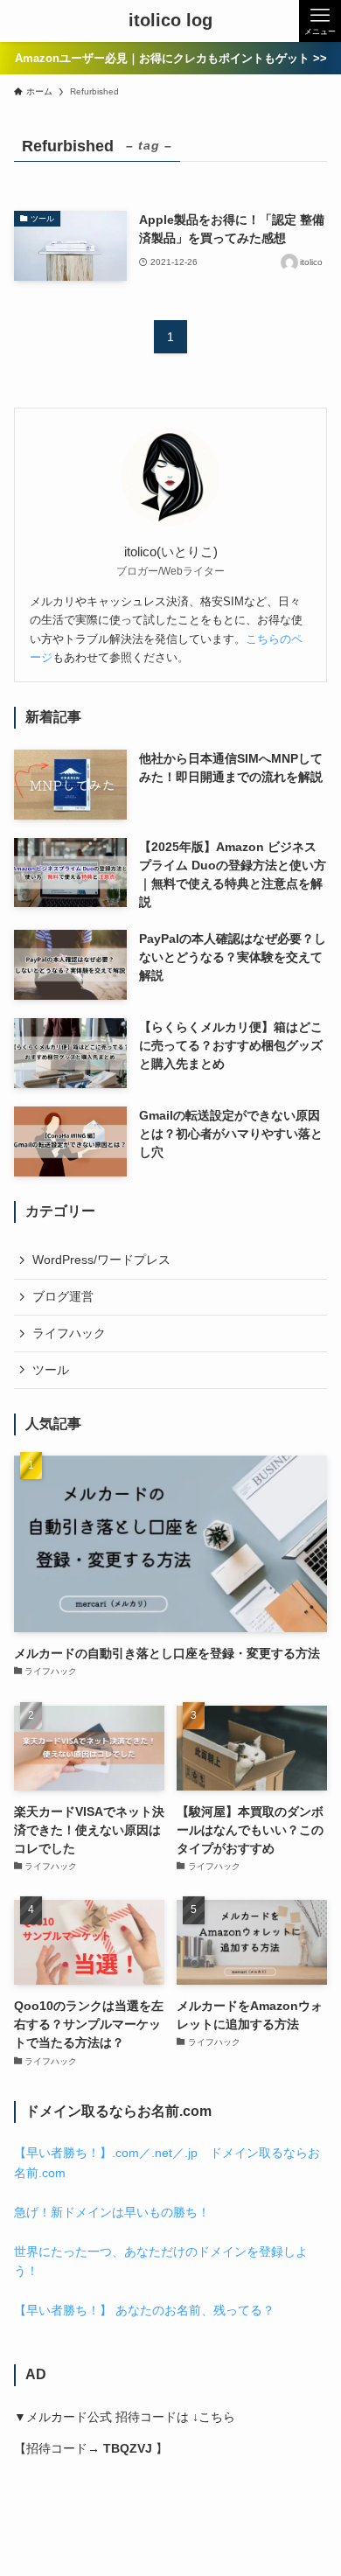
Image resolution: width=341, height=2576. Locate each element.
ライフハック (69, 1333)
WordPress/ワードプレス (101, 1260)
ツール (51, 1370)
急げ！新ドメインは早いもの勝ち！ (112, 2212)
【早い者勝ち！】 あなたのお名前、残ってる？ (144, 2310)
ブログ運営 (63, 1296)
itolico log (170, 21)
